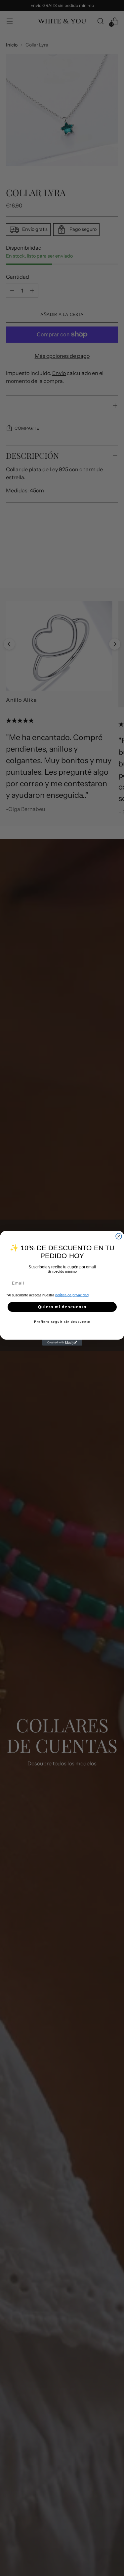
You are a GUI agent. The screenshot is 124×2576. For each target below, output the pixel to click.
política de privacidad (72, 1295)
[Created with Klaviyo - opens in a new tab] (62, 1343)
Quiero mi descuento (62, 1306)
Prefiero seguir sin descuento (62, 1322)
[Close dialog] (119, 1236)
